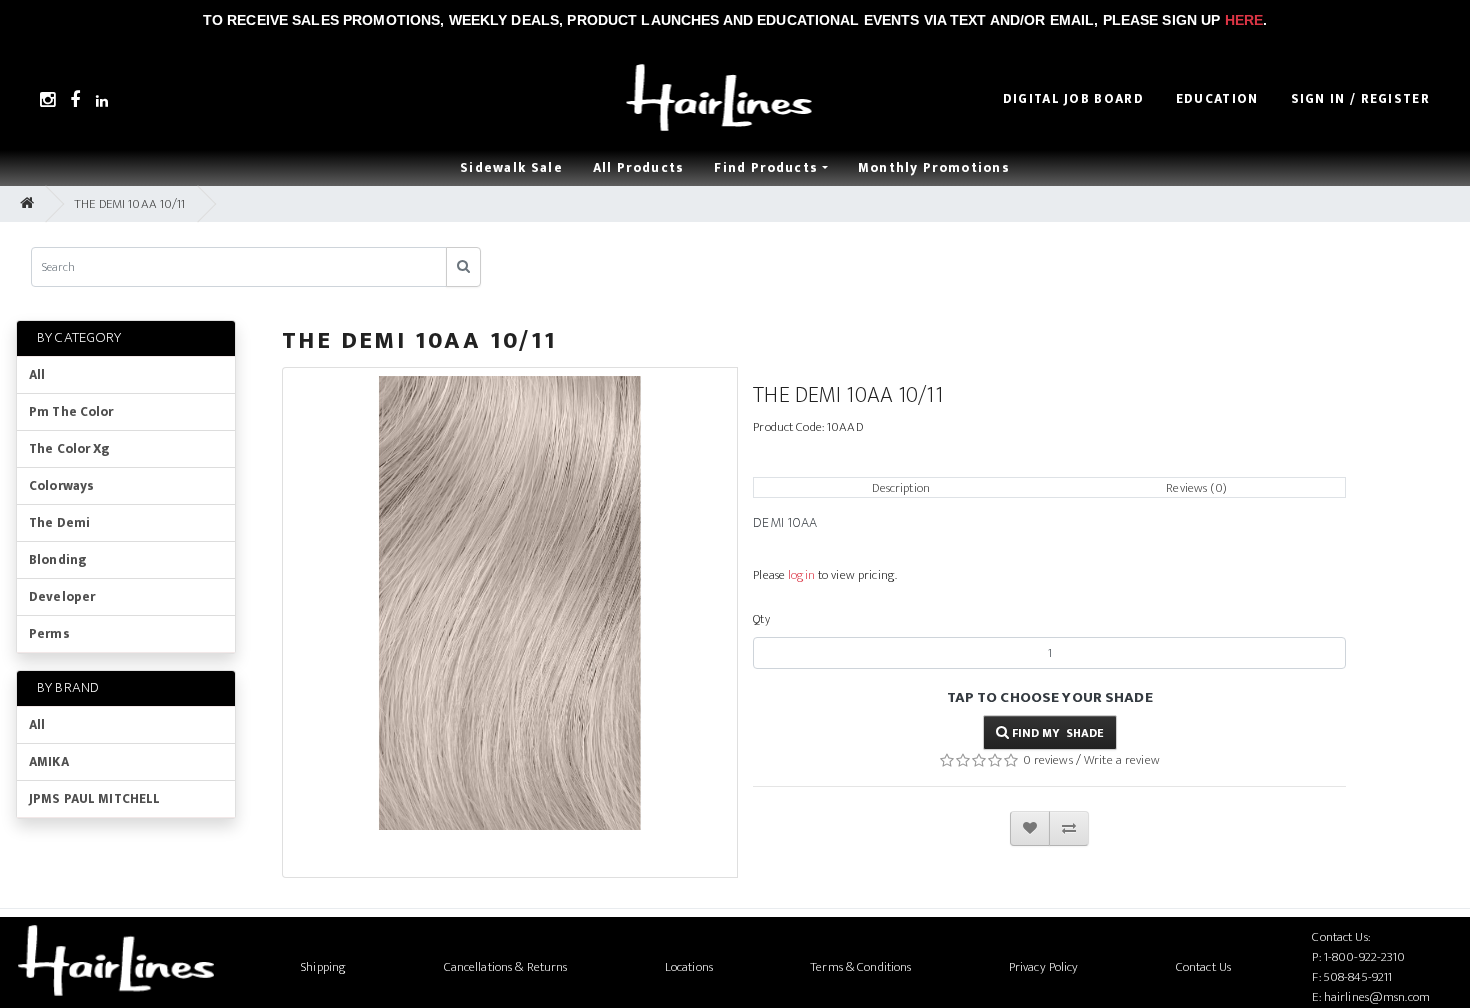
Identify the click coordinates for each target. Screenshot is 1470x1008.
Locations (689, 967)
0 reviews (1048, 760)
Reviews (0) (1196, 488)
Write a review (1122, 760)
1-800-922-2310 (1365, 957)
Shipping (323, 967)
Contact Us (1203, 967)
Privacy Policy (1044, 967)
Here (1244, 20)
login (801, 575)
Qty (761, 619)
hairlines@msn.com (1377, 997)
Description (900, 488)
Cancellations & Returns (506, 967)
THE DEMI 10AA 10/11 (129, 204)
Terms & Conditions (860, 967)
